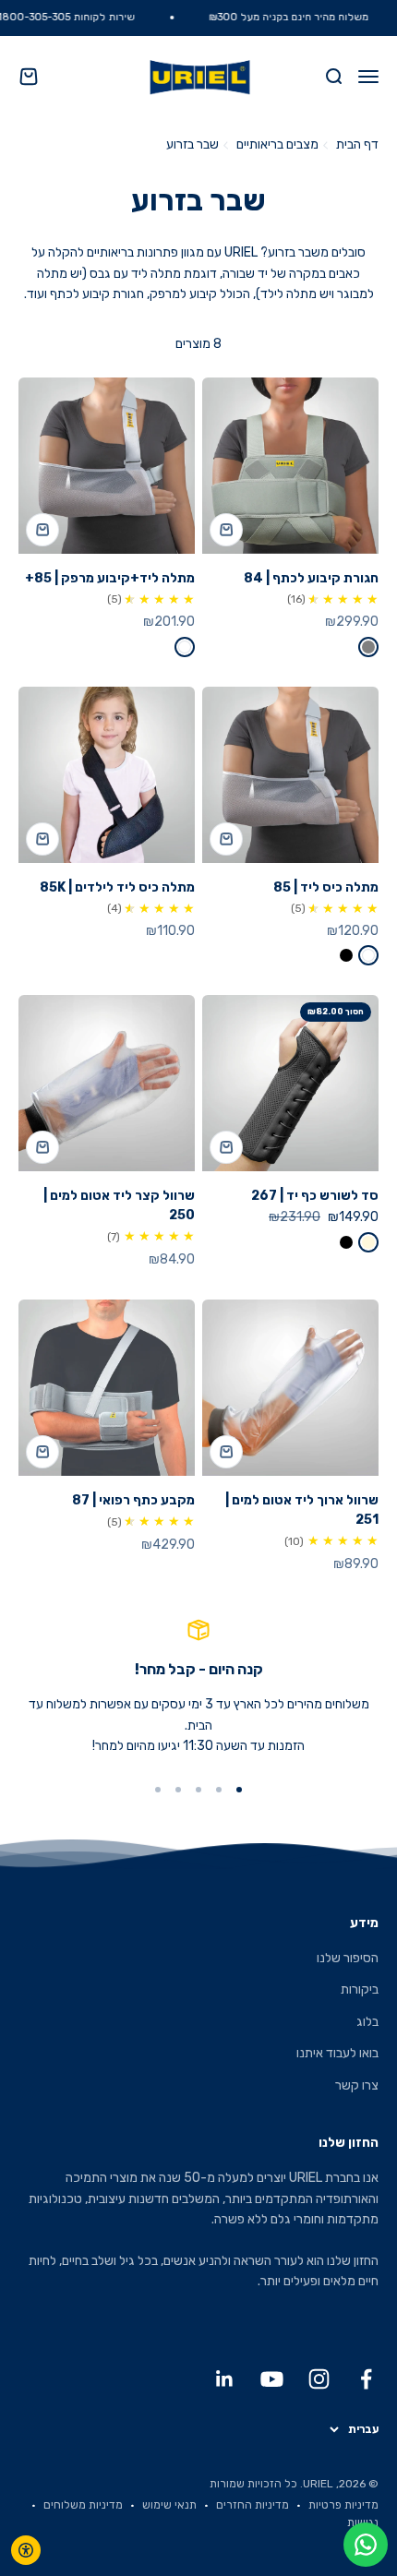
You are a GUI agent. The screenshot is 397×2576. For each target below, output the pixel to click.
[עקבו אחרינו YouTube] (272, 2379)
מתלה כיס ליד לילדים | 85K (117, 887)
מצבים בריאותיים (277, 144)
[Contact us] (366, 2545)
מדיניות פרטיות (343, 2505)
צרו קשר (357, 2085)
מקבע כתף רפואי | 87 (133, 1500)
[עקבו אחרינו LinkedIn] (225, 2379)
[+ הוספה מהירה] (226, 530)
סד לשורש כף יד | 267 (315, 1196)
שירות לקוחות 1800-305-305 (84, 17)
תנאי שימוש (169, 2505)
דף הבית (357, 144)
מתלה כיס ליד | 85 (326, 887)
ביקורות (360, 1989)
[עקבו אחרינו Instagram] (319, 2379)
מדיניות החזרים (253, 2505)
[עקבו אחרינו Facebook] (366, 2379)
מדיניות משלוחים (83, 2505)
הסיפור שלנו (348, 1958)
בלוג (367, 2022)
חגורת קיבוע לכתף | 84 (311, 578)
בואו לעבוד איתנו (337, 2053)
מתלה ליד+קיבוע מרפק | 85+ (110, 578)
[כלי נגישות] (26, 2550)
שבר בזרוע (192, 144)
